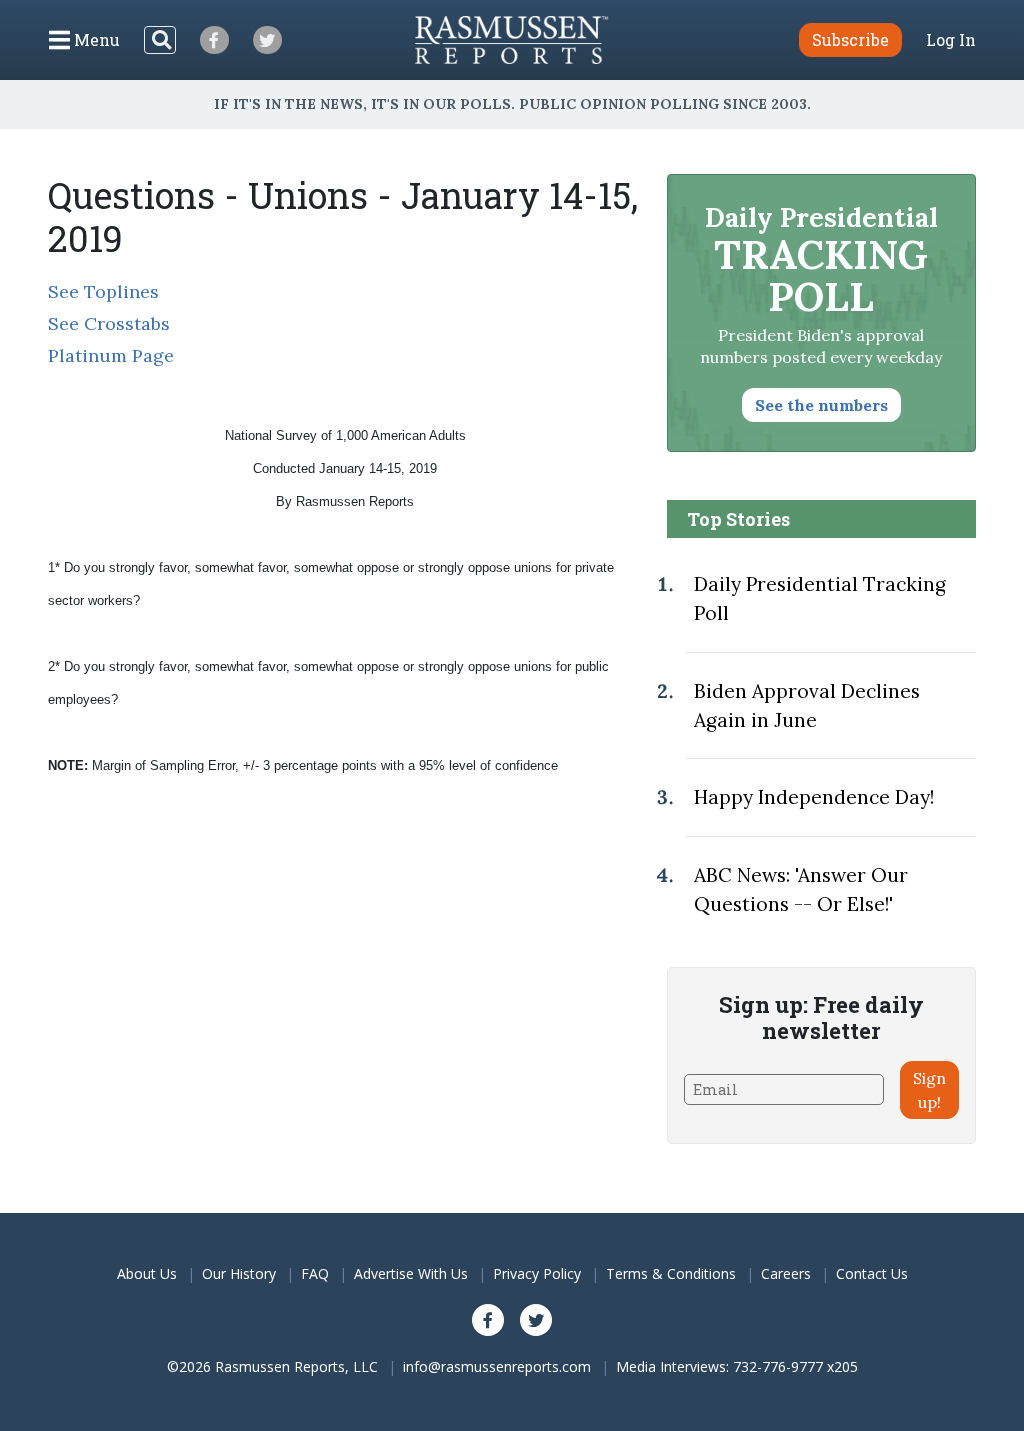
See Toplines (103, 291)
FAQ (315, 1273)
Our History (239, 1273)
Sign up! (929, 1090)
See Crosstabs (109, 323)
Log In (951, 40)
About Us (147, 1273)
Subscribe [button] (850, 39)
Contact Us (872, 1273)
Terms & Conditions (671, 1273)
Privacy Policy (537, 1273)
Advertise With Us (411, 1273)
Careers (786, 1273)
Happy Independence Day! (814, 797)
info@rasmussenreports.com (497, 1366)
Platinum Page (111, 355)
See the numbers (821, 405)
